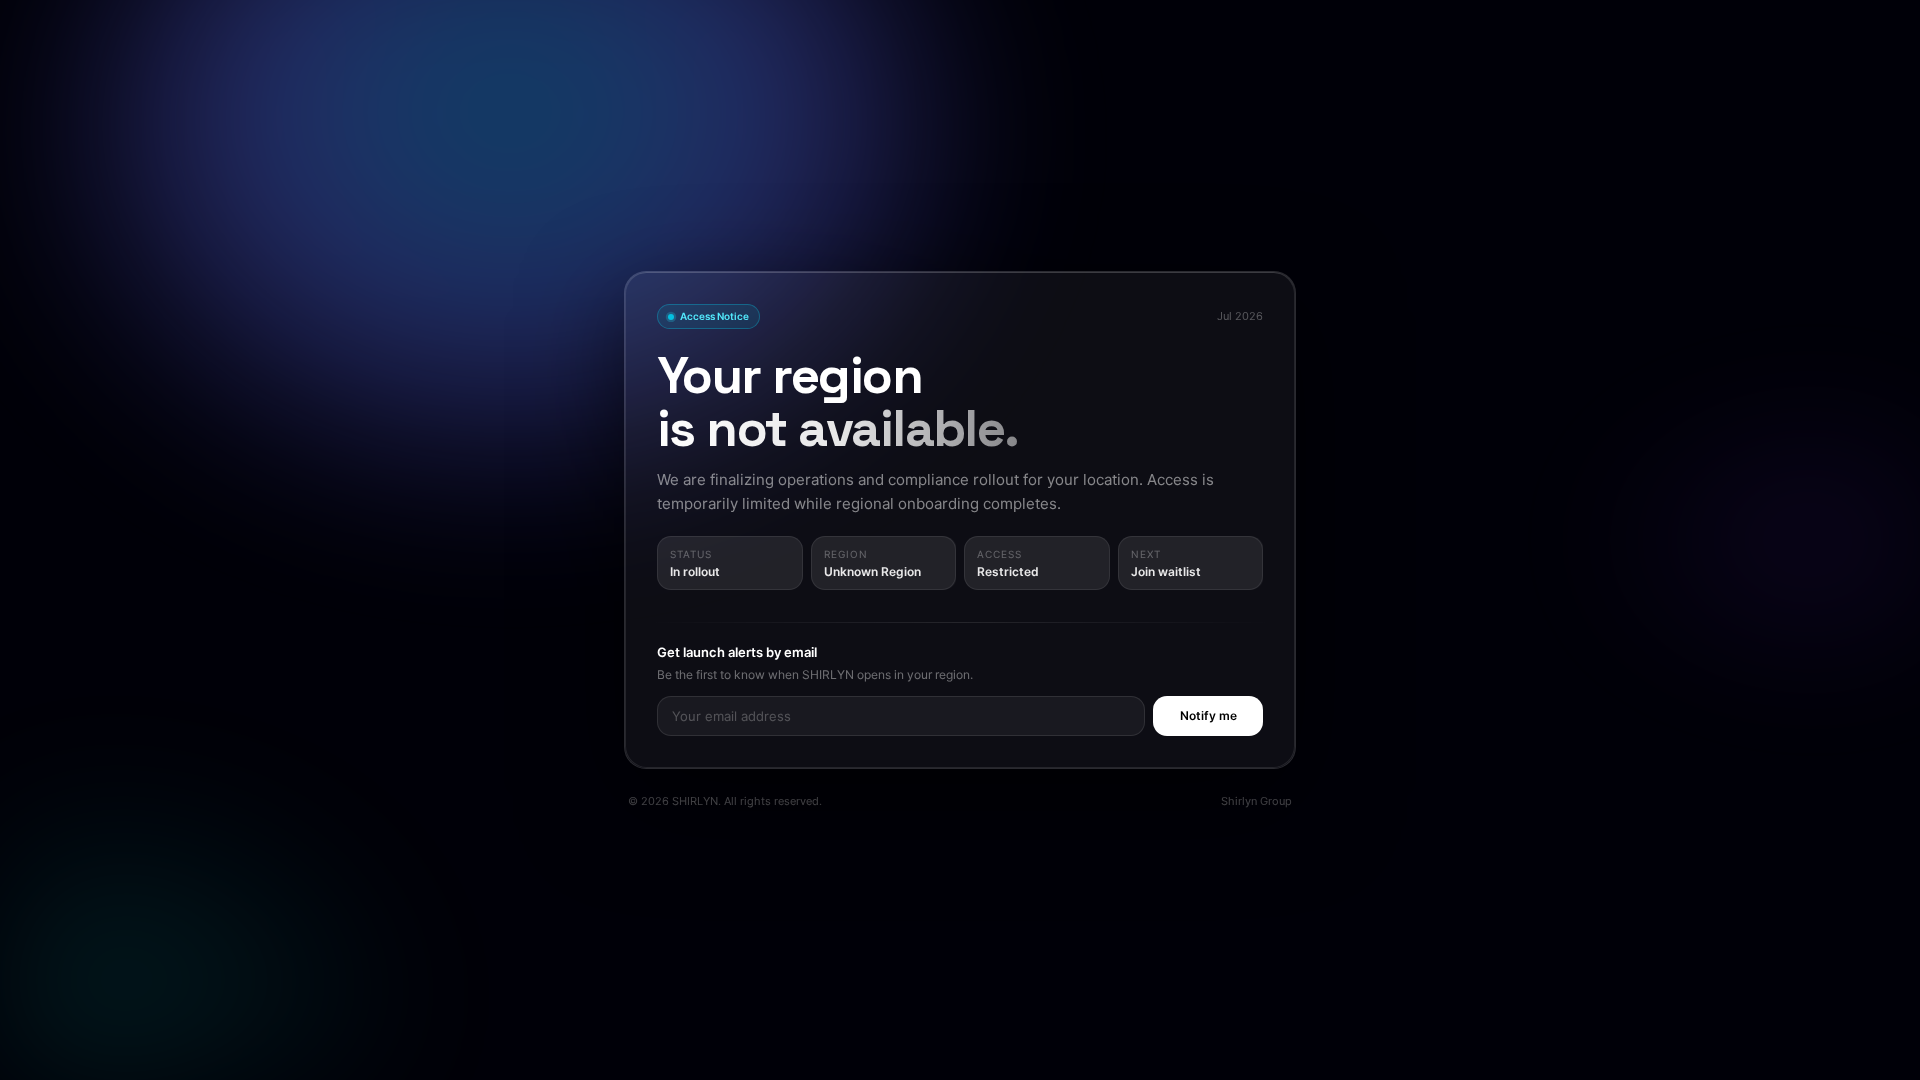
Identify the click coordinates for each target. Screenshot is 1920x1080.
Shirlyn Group (1256, 801)
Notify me (1208, 715)
